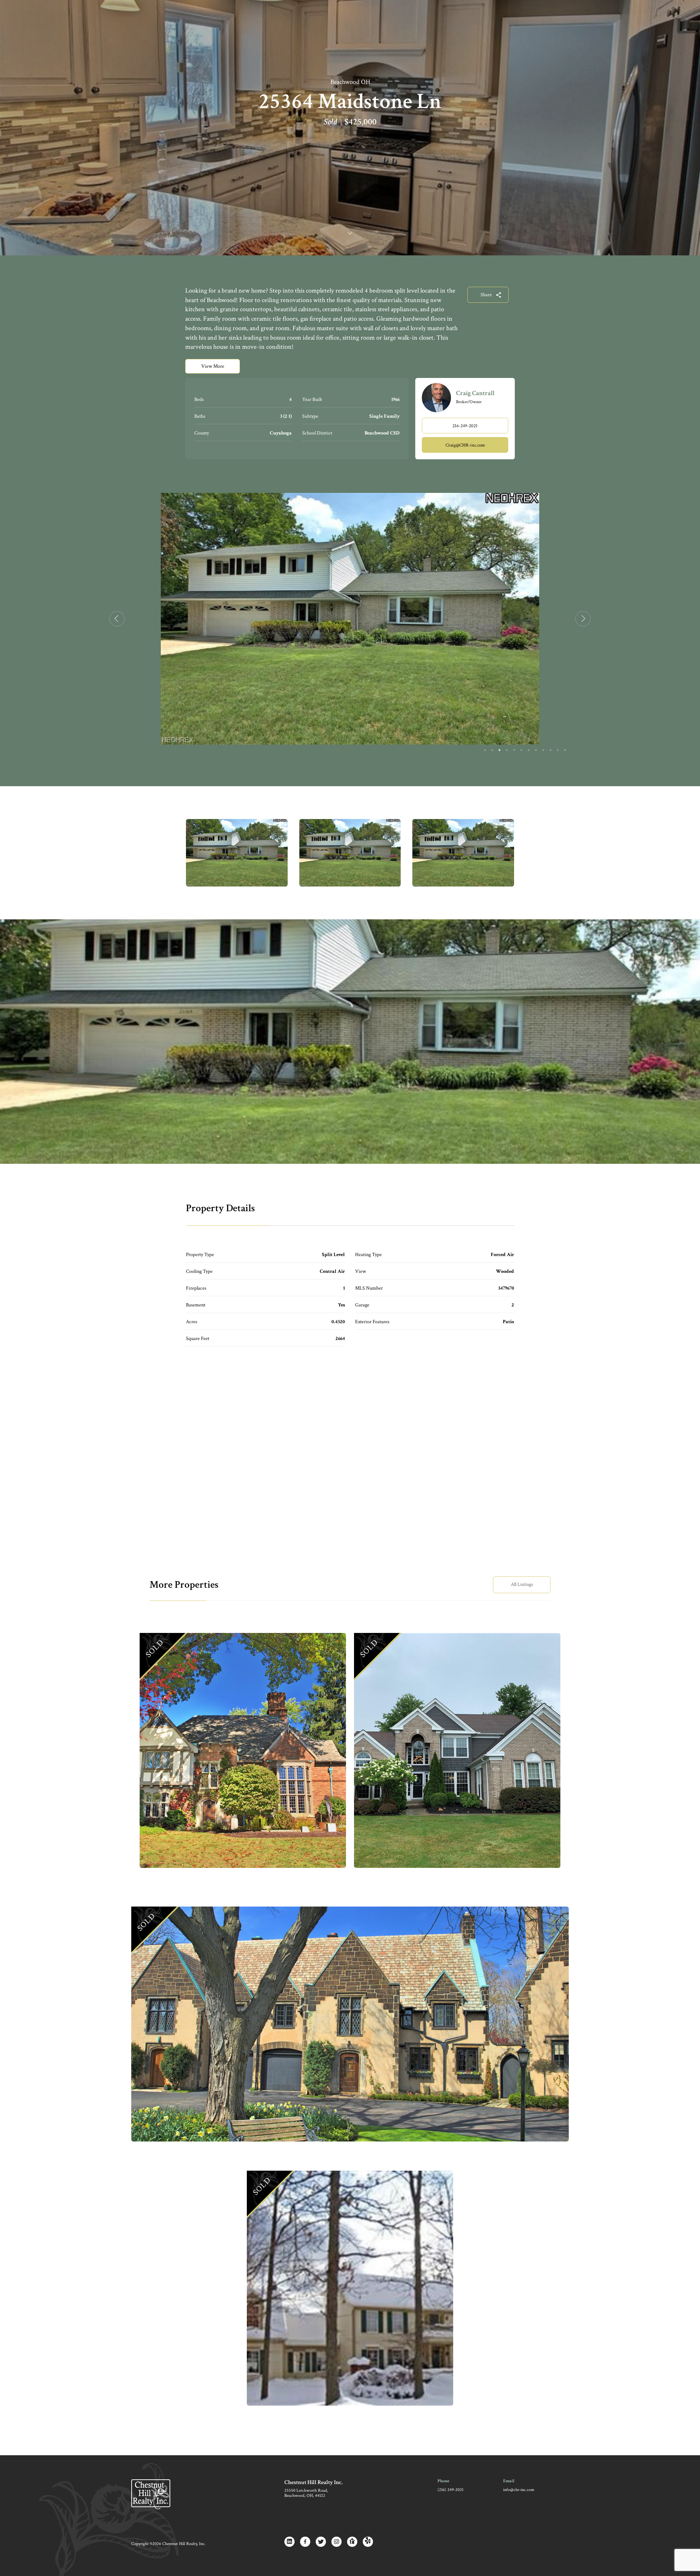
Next (583, 619)
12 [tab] (565, 750)
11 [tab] (558, 750)
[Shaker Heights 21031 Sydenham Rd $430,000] (243, 1750)
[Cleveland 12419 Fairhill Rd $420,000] (350, 2024)
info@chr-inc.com (519, 2490)
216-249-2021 (465, 426)
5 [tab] (514, 750)
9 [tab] (543, 750)
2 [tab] (492, 750)
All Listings (522, 1584)
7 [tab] (529, 750)
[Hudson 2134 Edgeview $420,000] (350, 2288)
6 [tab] (521, 750)
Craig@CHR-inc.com (465, 445)
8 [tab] (536, 750)
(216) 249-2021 (450, 2490)
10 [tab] (551, 750)
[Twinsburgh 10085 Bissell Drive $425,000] (457, 1750)
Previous (117, 619)
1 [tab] (485, 750)
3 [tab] (499, 750)
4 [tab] (507, 750)
